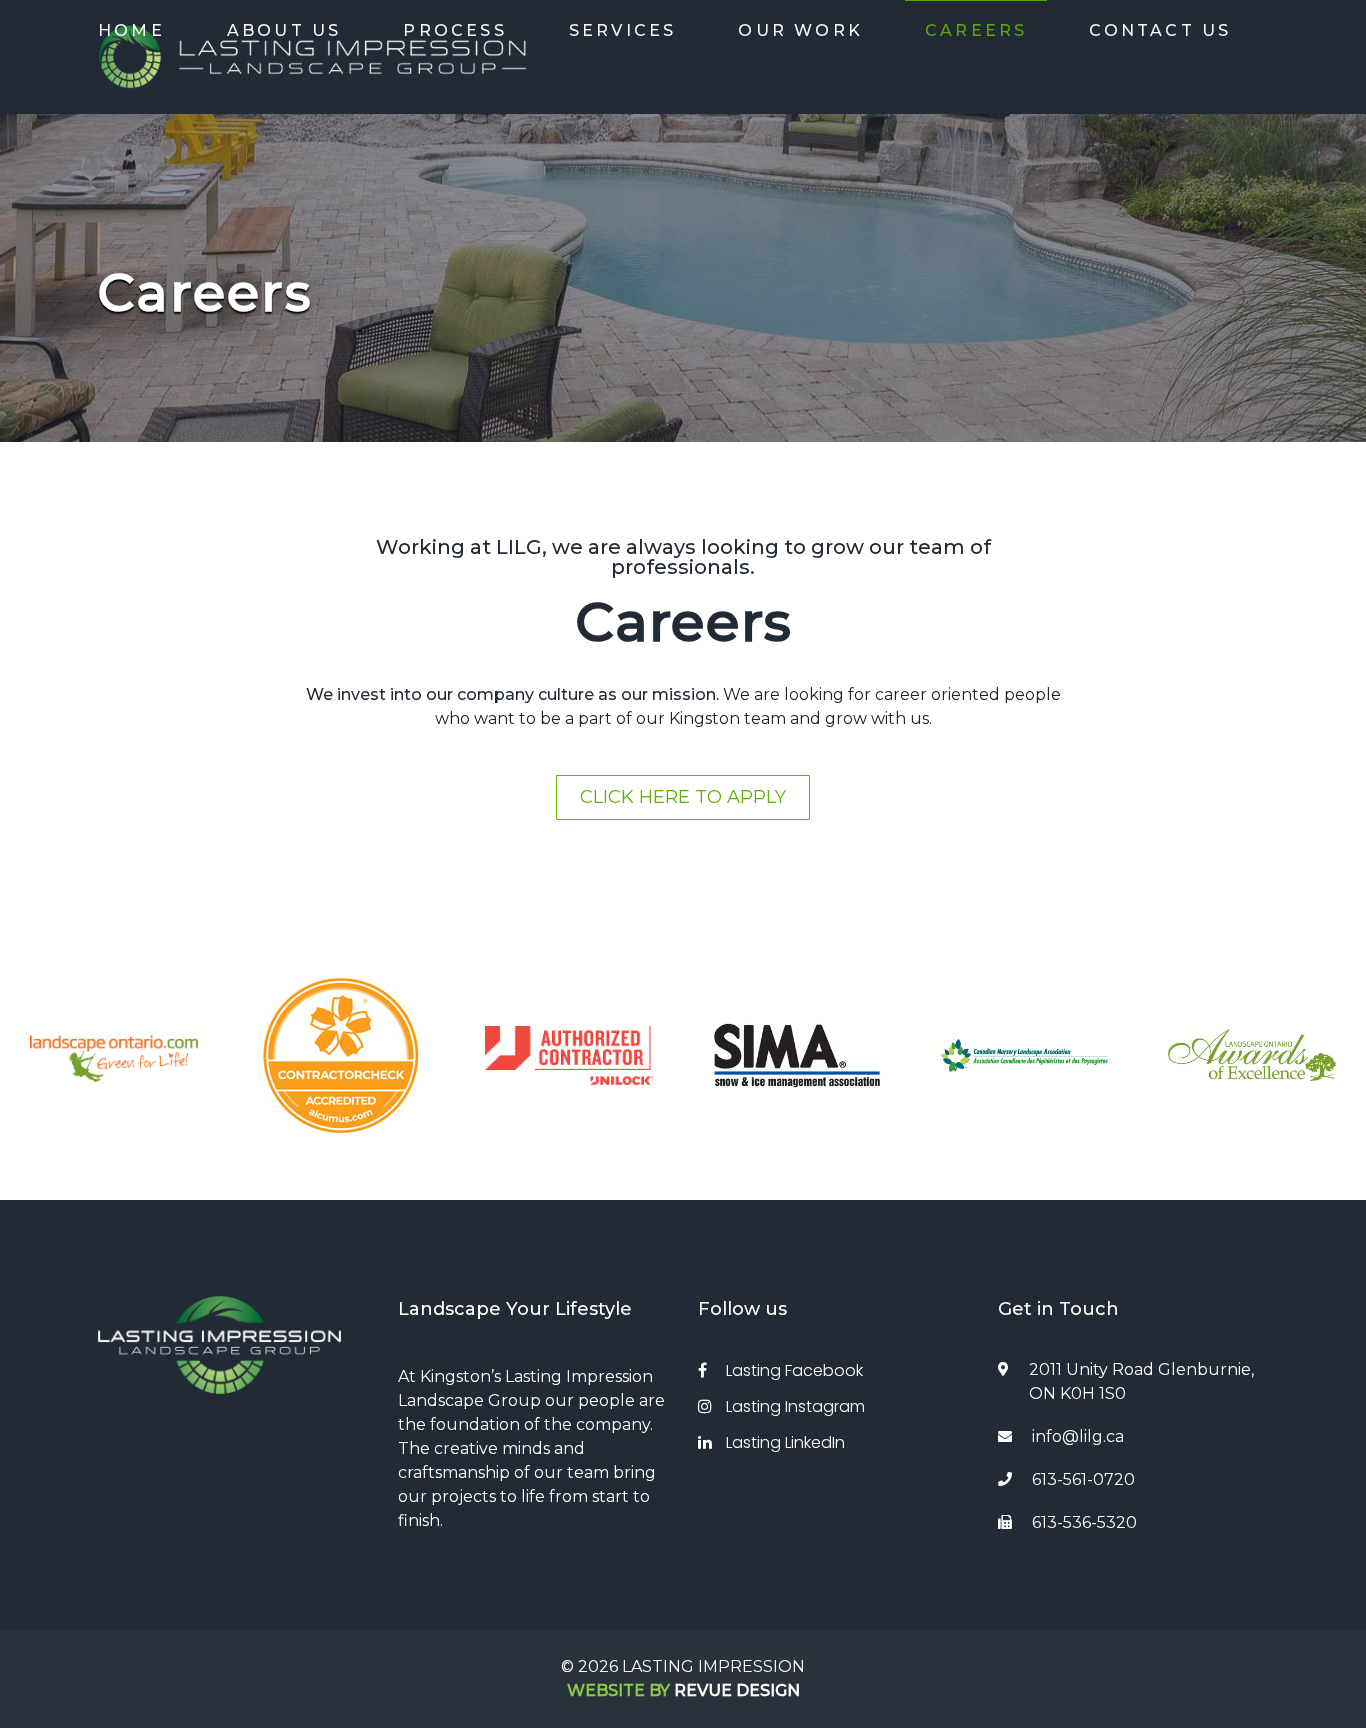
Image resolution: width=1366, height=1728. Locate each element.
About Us (284, 30)
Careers (976, 30)
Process (454, 30)
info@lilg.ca (1078, 1436)
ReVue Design (683, 1690)
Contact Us (1160, 30)
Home (131, 30)
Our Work (800, 30)
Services (623, 30)
